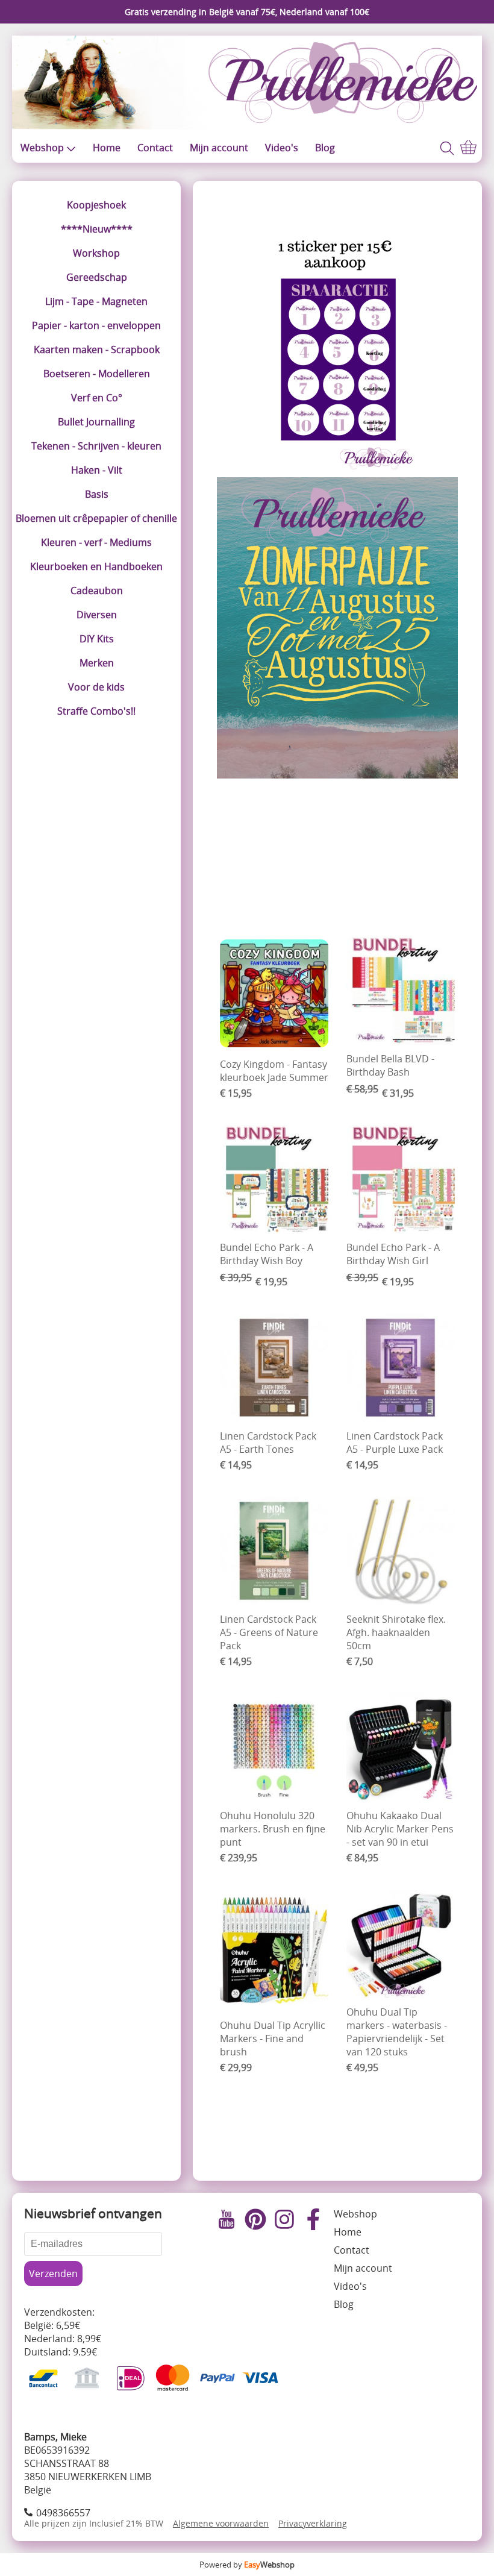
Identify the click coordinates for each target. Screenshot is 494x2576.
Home (107, 148)
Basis (97, 494)
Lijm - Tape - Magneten (96, 301)
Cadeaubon (97, 591)
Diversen (97, 615)
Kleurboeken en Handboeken (96, 566)
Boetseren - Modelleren (97, 374)
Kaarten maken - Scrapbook (97, 349)
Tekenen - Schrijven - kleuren (96, 446)
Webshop (42, 148)
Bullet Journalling (96, 422)
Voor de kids (96, 687)
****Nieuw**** (97, 229)
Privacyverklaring (313, 2523)
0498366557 (63, 2513)
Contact (155, 148)
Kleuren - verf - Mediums (96, 542)
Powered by (247, 2565)
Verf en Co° (97, 398)
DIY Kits (97, 639)
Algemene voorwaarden (221, 2523)
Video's (282, 148)
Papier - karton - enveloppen (96, 325)
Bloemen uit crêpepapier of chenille (96, 518)
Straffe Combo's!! (96, 711)
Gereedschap (97, 277)
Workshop (96, 253)
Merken (97, 663)
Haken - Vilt (97, 470)
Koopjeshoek (96, 205)
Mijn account (219, 148)
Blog (325, 148)
